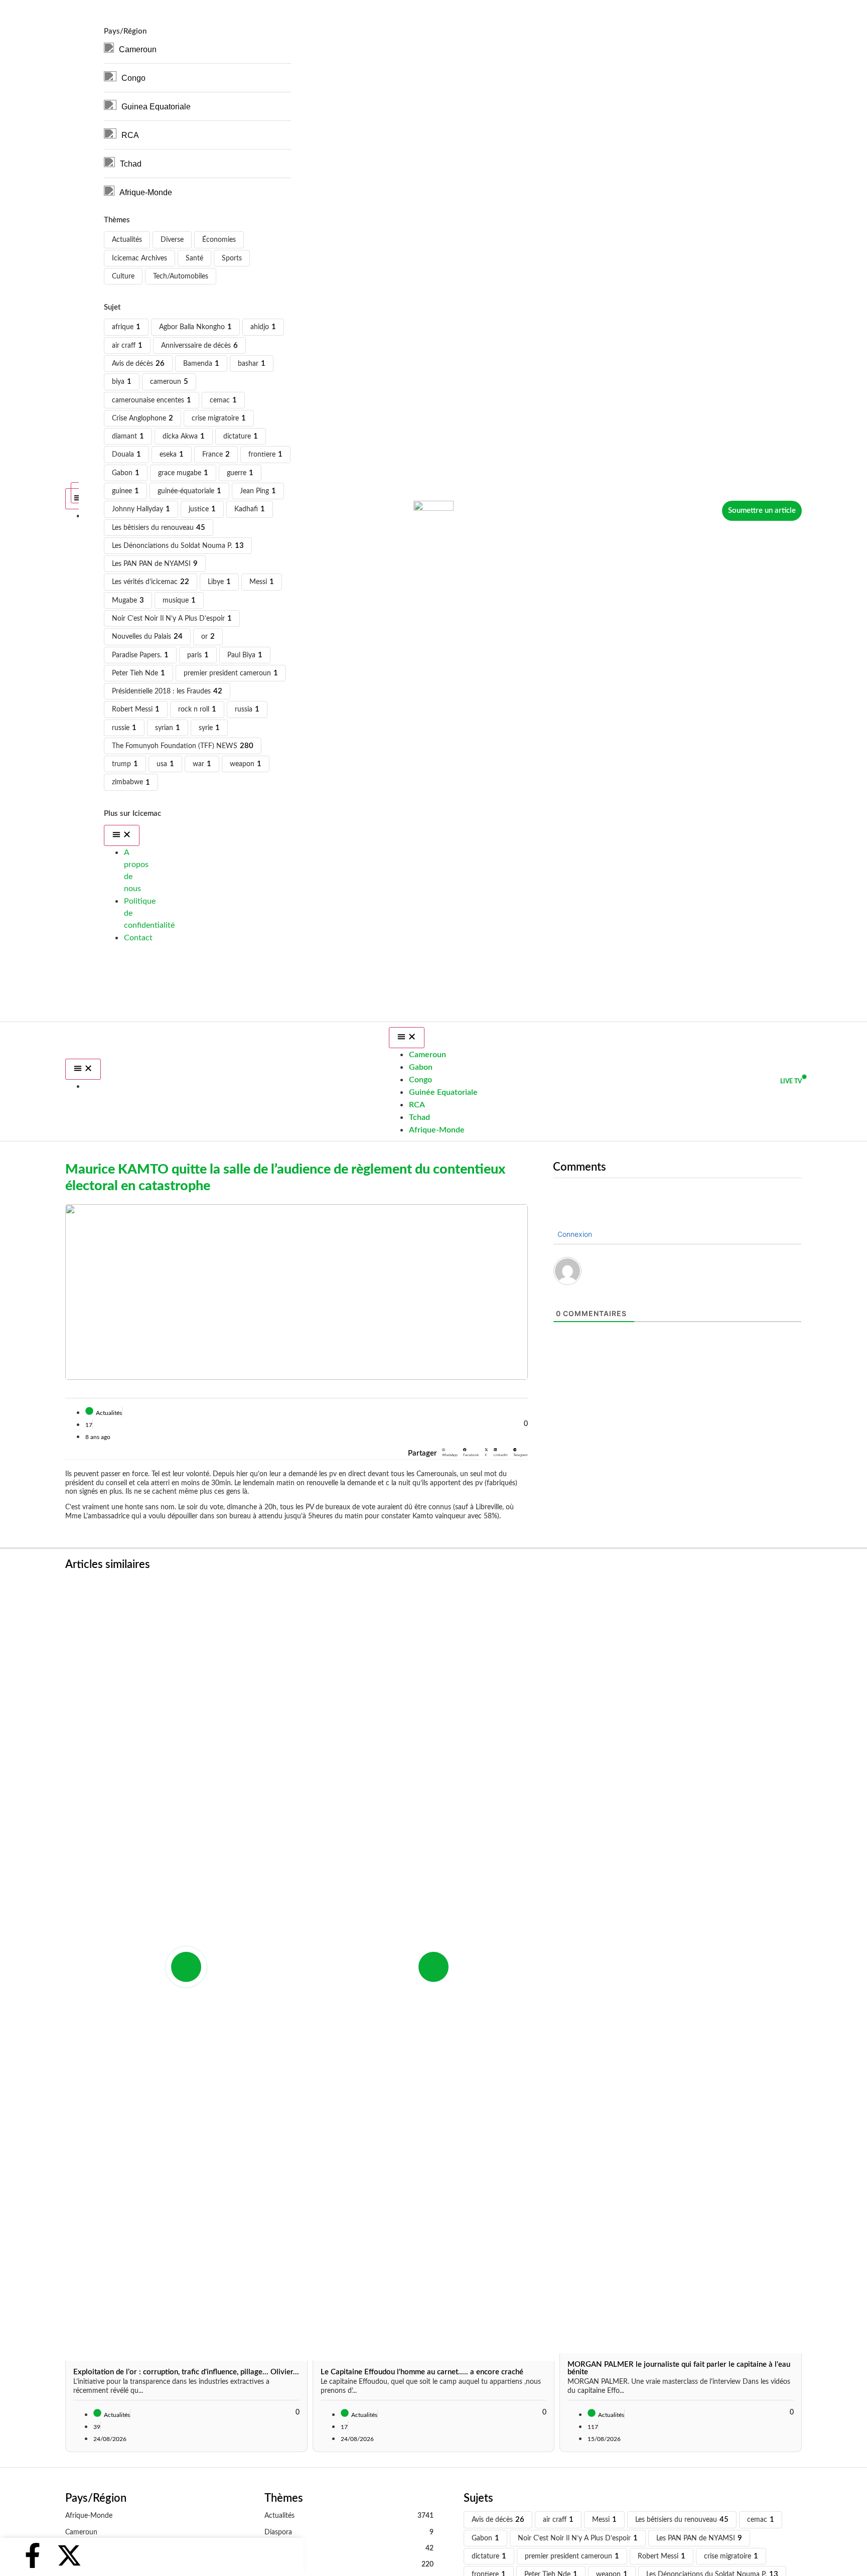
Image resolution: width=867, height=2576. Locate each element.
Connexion (574, 1234)
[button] (450, 1453)
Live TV (791, 1081)
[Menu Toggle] (83, 1069)
